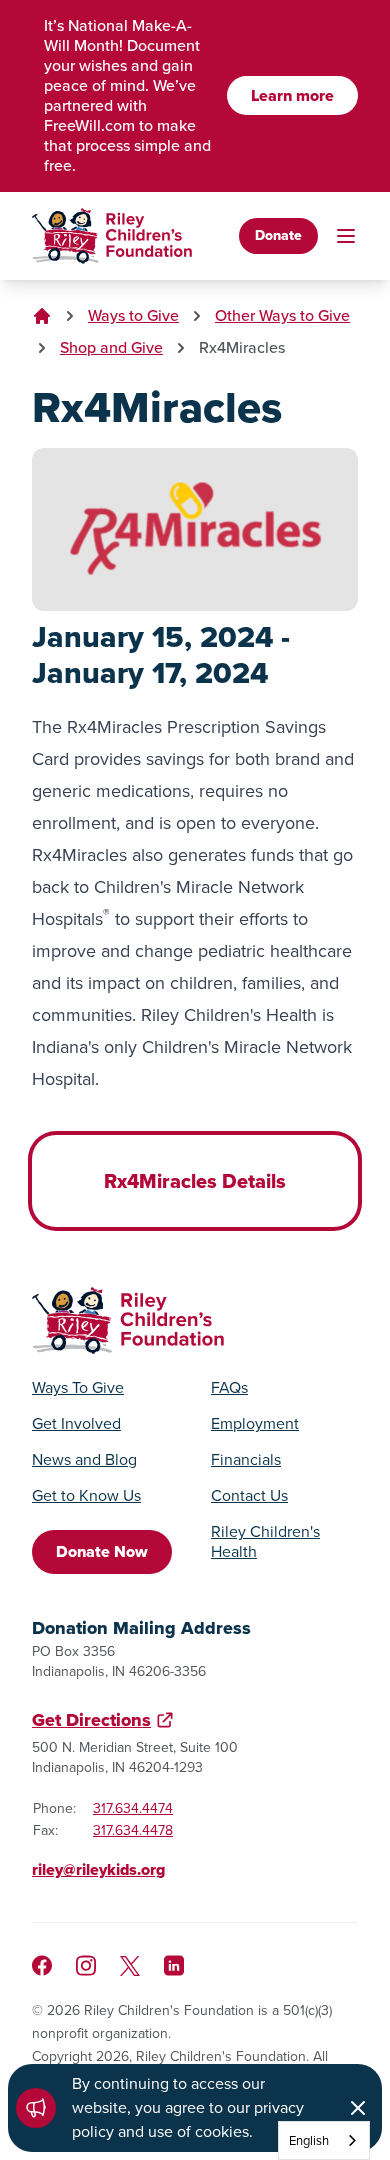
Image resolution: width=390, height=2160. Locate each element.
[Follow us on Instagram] (86, 1965)
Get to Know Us (86, 1496)
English (309, 2140)
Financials (246, 1460)
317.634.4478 (133, 1830)
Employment (255, 1424)
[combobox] (324, 2140)
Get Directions (91, 1720)
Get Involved (76, 1424)
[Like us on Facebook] (42, 1965)
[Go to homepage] (112, 236)
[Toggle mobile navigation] (346, 236)
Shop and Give (111, 347)
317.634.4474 (133, 1808)
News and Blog (84, 1460)
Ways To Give (78, 1388)
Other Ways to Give (282, 315)
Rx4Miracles (242, 347)
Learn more (292, 95)
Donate (278, 235)
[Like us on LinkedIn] (174, 1965)
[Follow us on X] (130, 1966)
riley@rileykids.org (98, 1869)
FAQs (229, 1388)
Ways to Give (133, 315)
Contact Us (249, 1496)
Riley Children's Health (265, 1542)
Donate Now (102, 1551)
